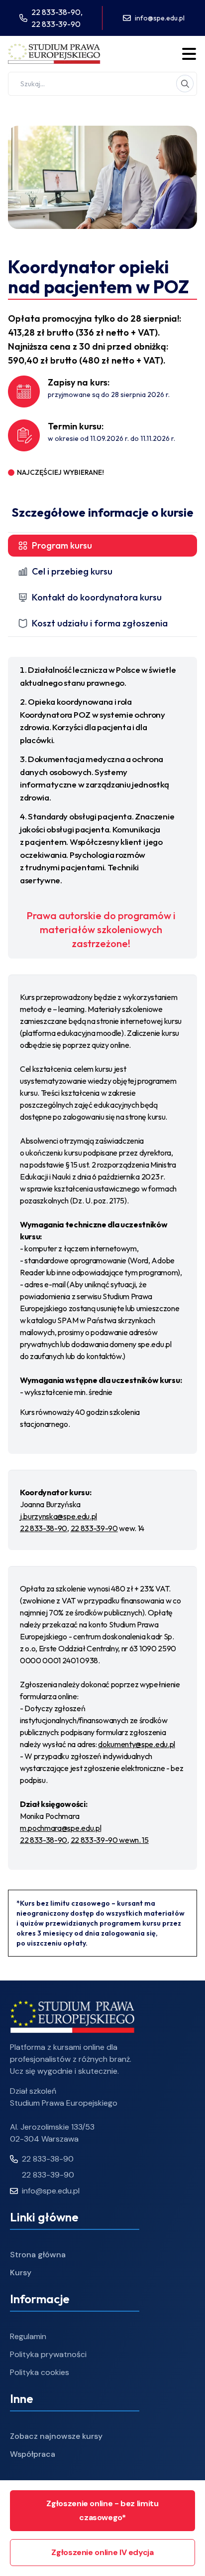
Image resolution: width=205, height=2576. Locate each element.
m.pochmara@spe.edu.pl (60, 1828)
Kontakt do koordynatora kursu (97, 597)
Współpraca (33, 2454)
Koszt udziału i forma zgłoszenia (100, 623)
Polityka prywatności (48, 2354)
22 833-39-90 (56, 24)
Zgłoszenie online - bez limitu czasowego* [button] (102, 2510)
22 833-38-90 (44, 1528)
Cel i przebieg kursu (72, 571)
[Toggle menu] (189, 54)
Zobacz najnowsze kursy (56, 2436)
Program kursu (62, 545)
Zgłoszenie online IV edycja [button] (102, 2552)
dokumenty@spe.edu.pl (137, 1744)
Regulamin (28, 2336)
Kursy (21, 2273)
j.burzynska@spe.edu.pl (58, 1516)
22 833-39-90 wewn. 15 (110, 1840)
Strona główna (38, 2255)
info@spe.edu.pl (160, 18)
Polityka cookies (40, 2372)
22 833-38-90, (57, 12)
